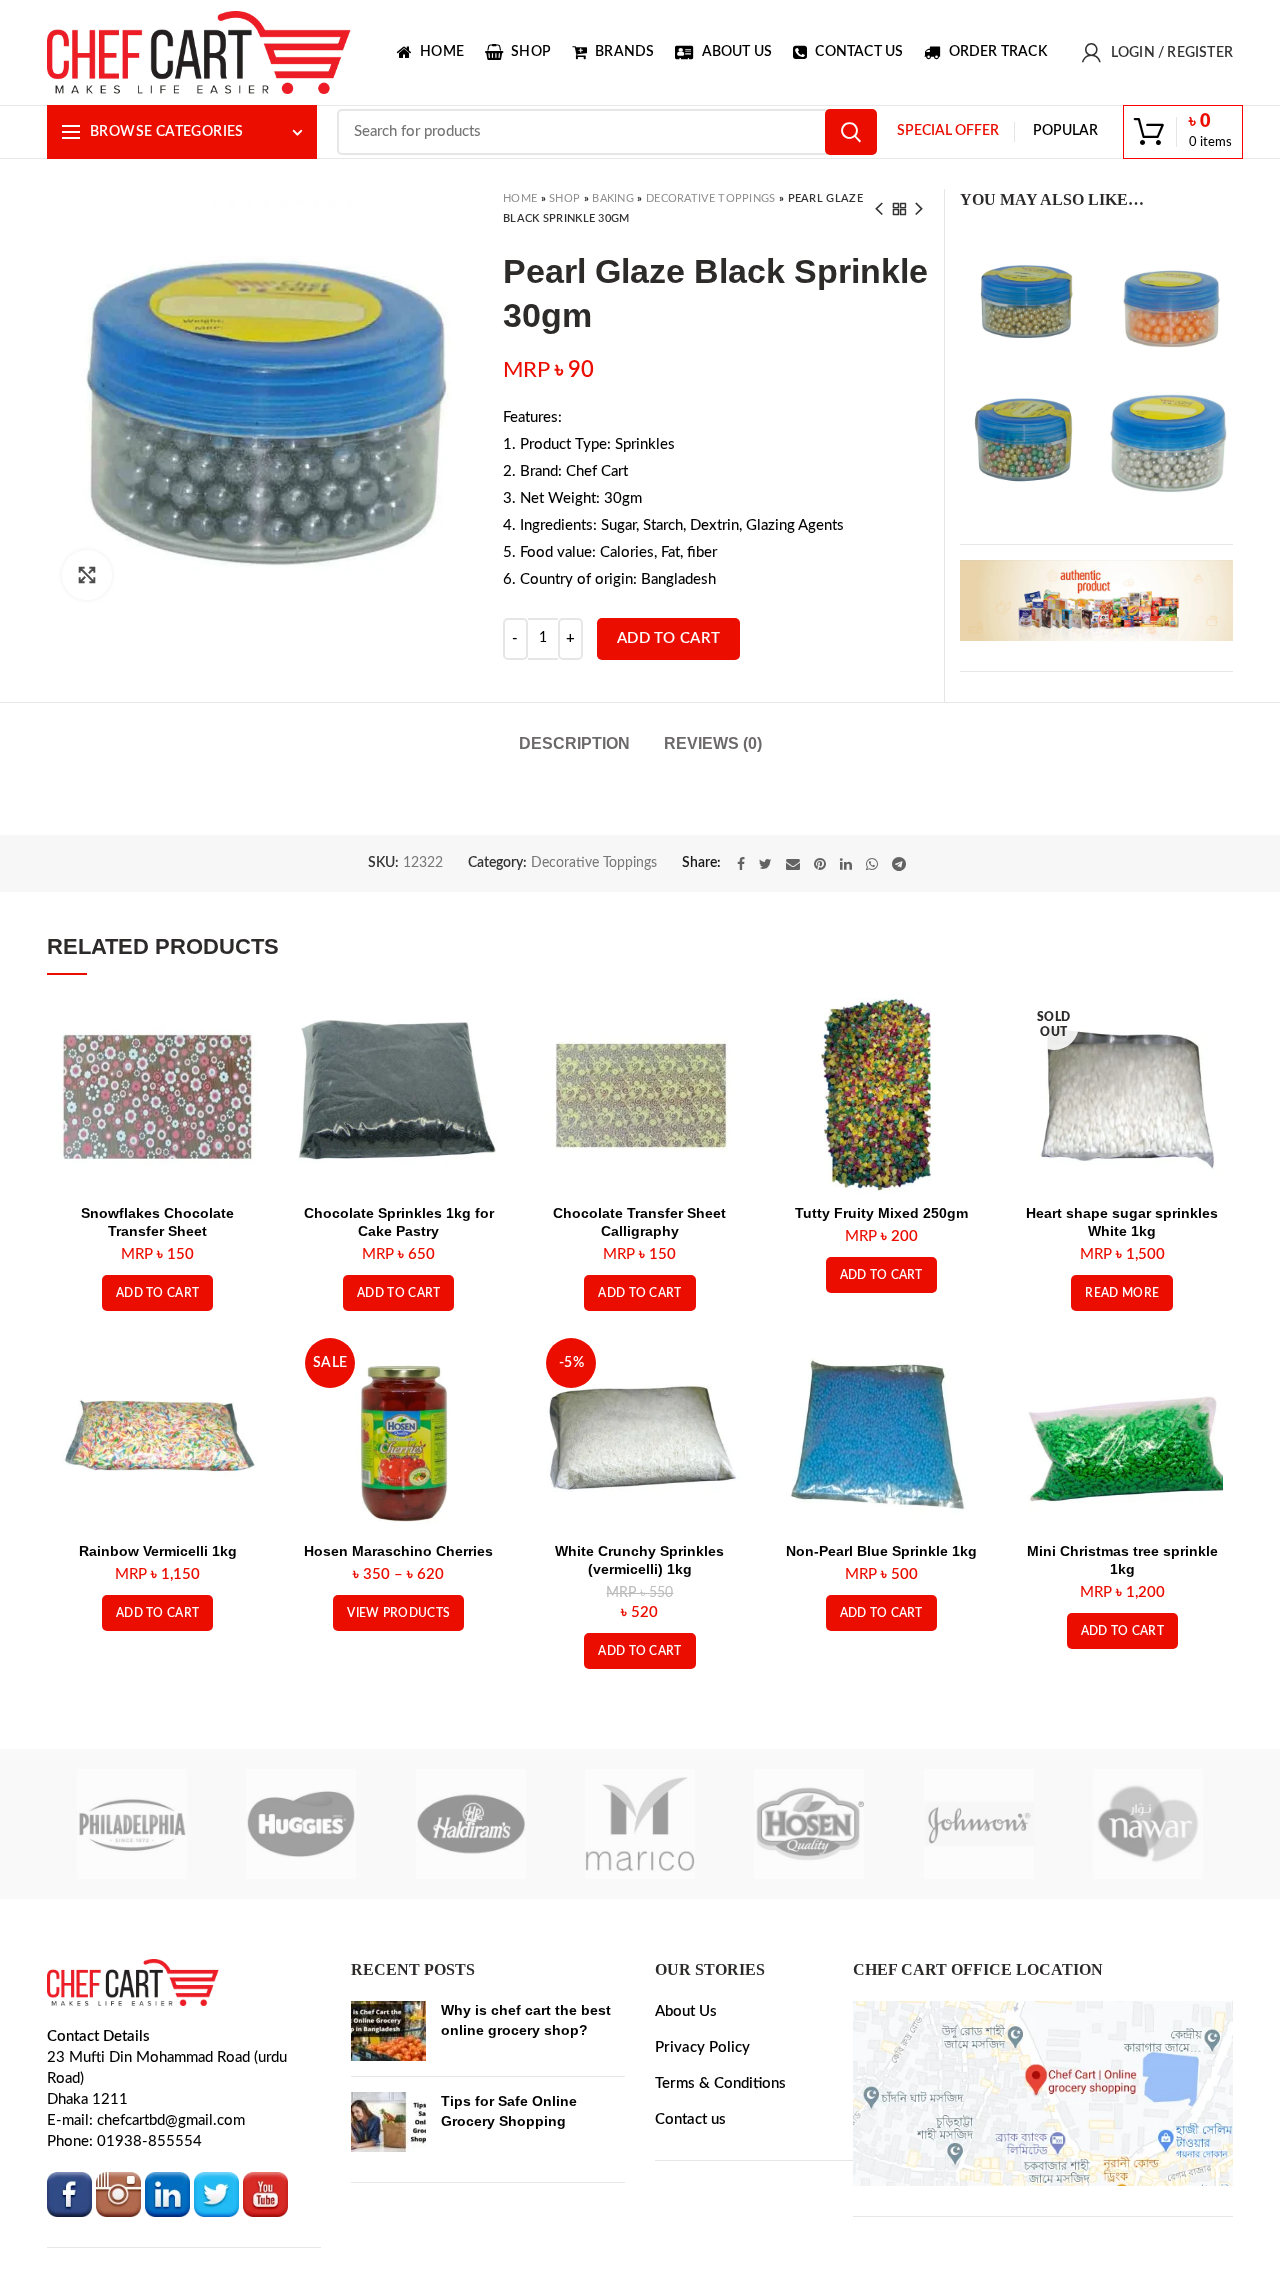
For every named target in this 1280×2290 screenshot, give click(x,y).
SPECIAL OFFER (948, 131)
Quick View (243, 1123)
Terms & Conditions (720, 2181)
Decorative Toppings (711, 198)
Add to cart (668, 638)
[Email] (793, 961)
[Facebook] (741, 961)
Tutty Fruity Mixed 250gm (881, 1311)
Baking (613, 198)
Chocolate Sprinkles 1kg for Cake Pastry (399, 1320)
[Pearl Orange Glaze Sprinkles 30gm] (1168, 296)
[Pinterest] (820, 961)
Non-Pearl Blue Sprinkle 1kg (881, 1649)
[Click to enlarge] (87, 575)
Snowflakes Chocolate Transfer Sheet (157, 1320)
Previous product (879, 209)
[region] (1096, 600)
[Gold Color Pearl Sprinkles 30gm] (1026, 296)
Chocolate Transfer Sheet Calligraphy (639, 1320)
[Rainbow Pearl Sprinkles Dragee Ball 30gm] (1026, 437)
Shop (564, 198)
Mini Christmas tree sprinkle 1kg (1122, 1658)
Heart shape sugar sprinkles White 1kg (1122, 1320)
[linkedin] (846, 961)
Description (574, 743)
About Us (686, 2109)
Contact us (690, 2217)
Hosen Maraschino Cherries (398, 1649)
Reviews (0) (713, 743)
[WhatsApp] (872, 961)
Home (520, 198)
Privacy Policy (702, 2145)
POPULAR (1065, 131)
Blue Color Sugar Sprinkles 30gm (776, 859)
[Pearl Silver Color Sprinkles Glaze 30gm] (1168, 437)
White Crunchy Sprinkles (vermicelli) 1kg (639, 1658)
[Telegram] (899, 961)
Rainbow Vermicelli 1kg (158, 1649)
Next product (919, 209)
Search (851, 132)
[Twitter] (765, 961)
